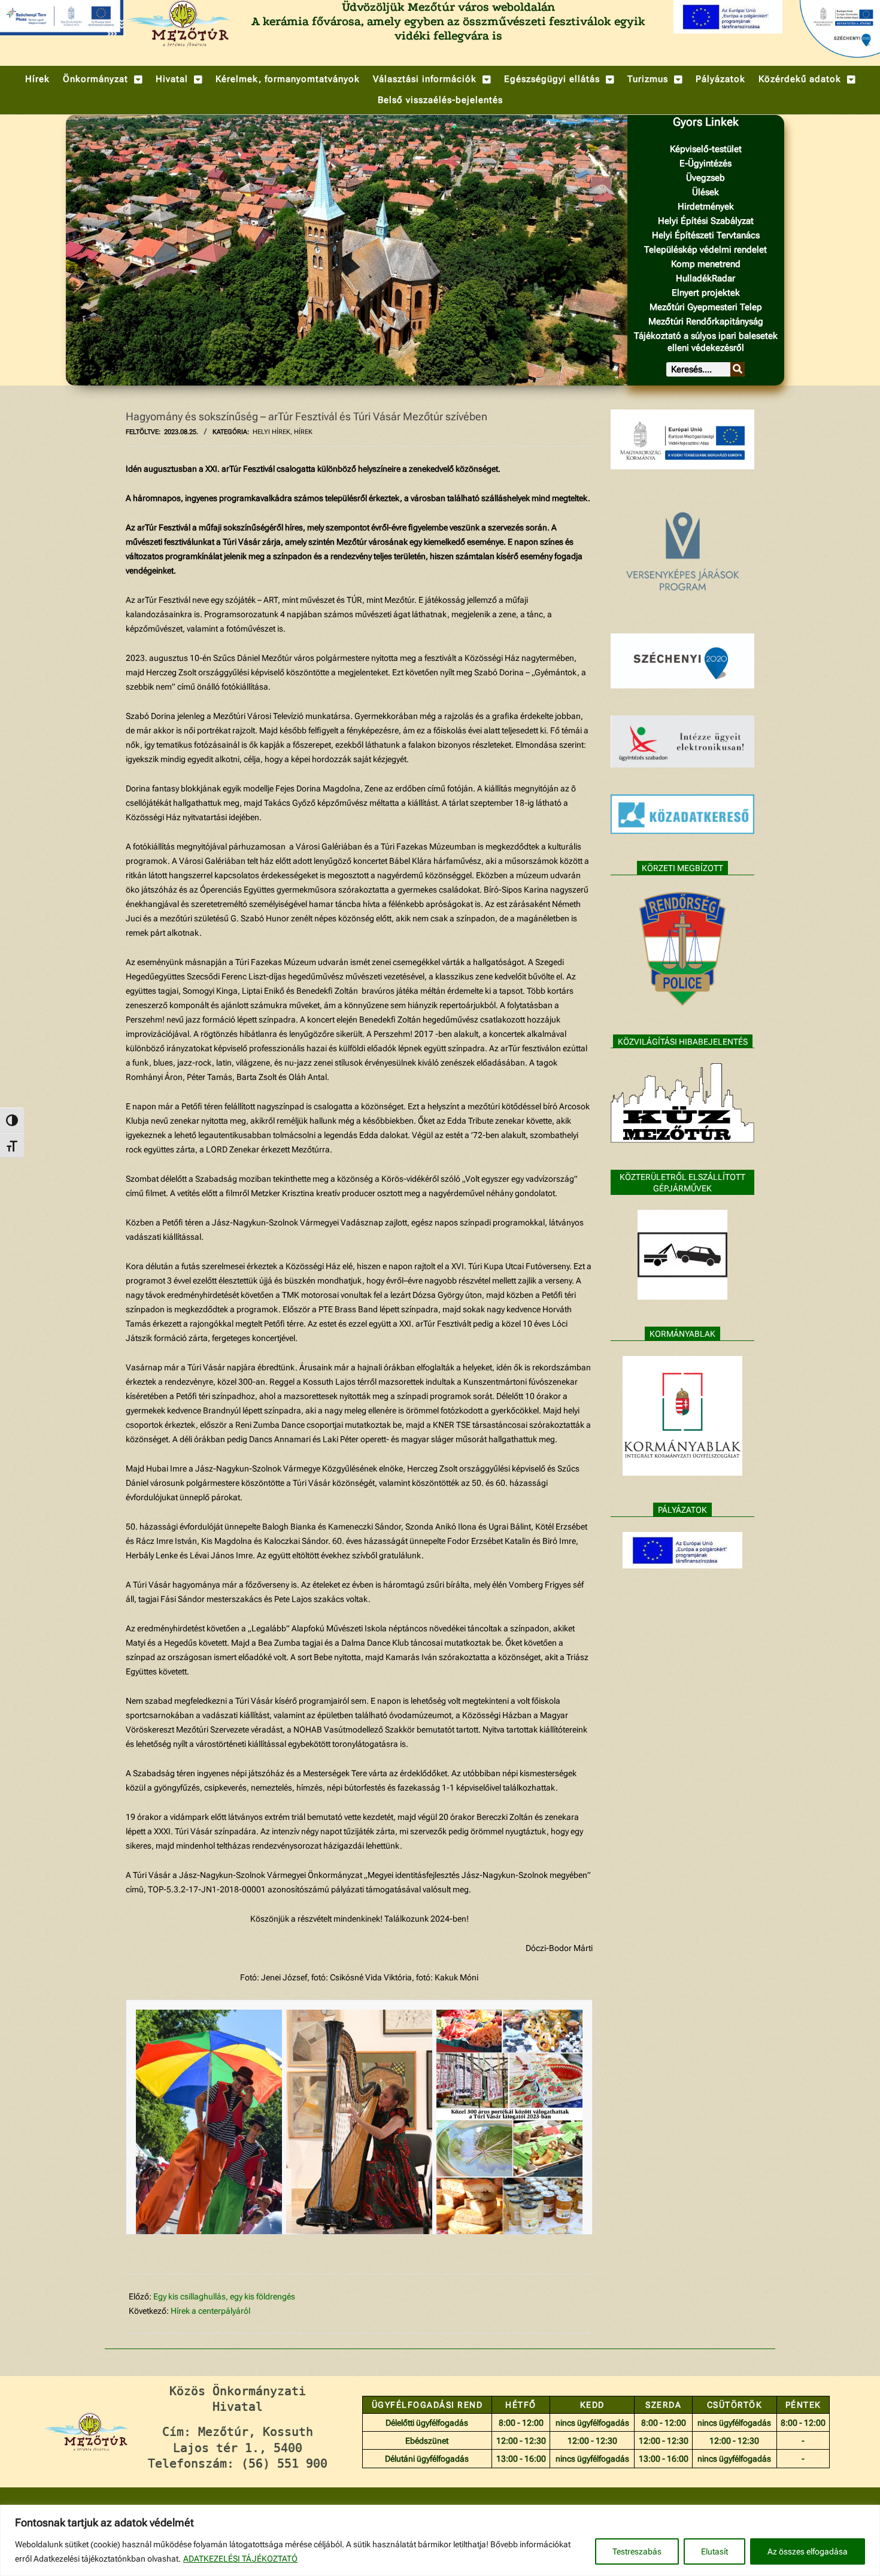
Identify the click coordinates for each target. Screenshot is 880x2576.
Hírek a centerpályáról (210, 2311)
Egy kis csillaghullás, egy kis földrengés (224, 2296)
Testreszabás (637, 2551)
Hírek (303, 432)
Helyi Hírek (271, 432)
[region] (440, 2540)
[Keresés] (738, 369)
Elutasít (714, 2551)
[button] (103, 79)
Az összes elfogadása (808, 2551)
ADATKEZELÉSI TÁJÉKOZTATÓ (240, 2559)
